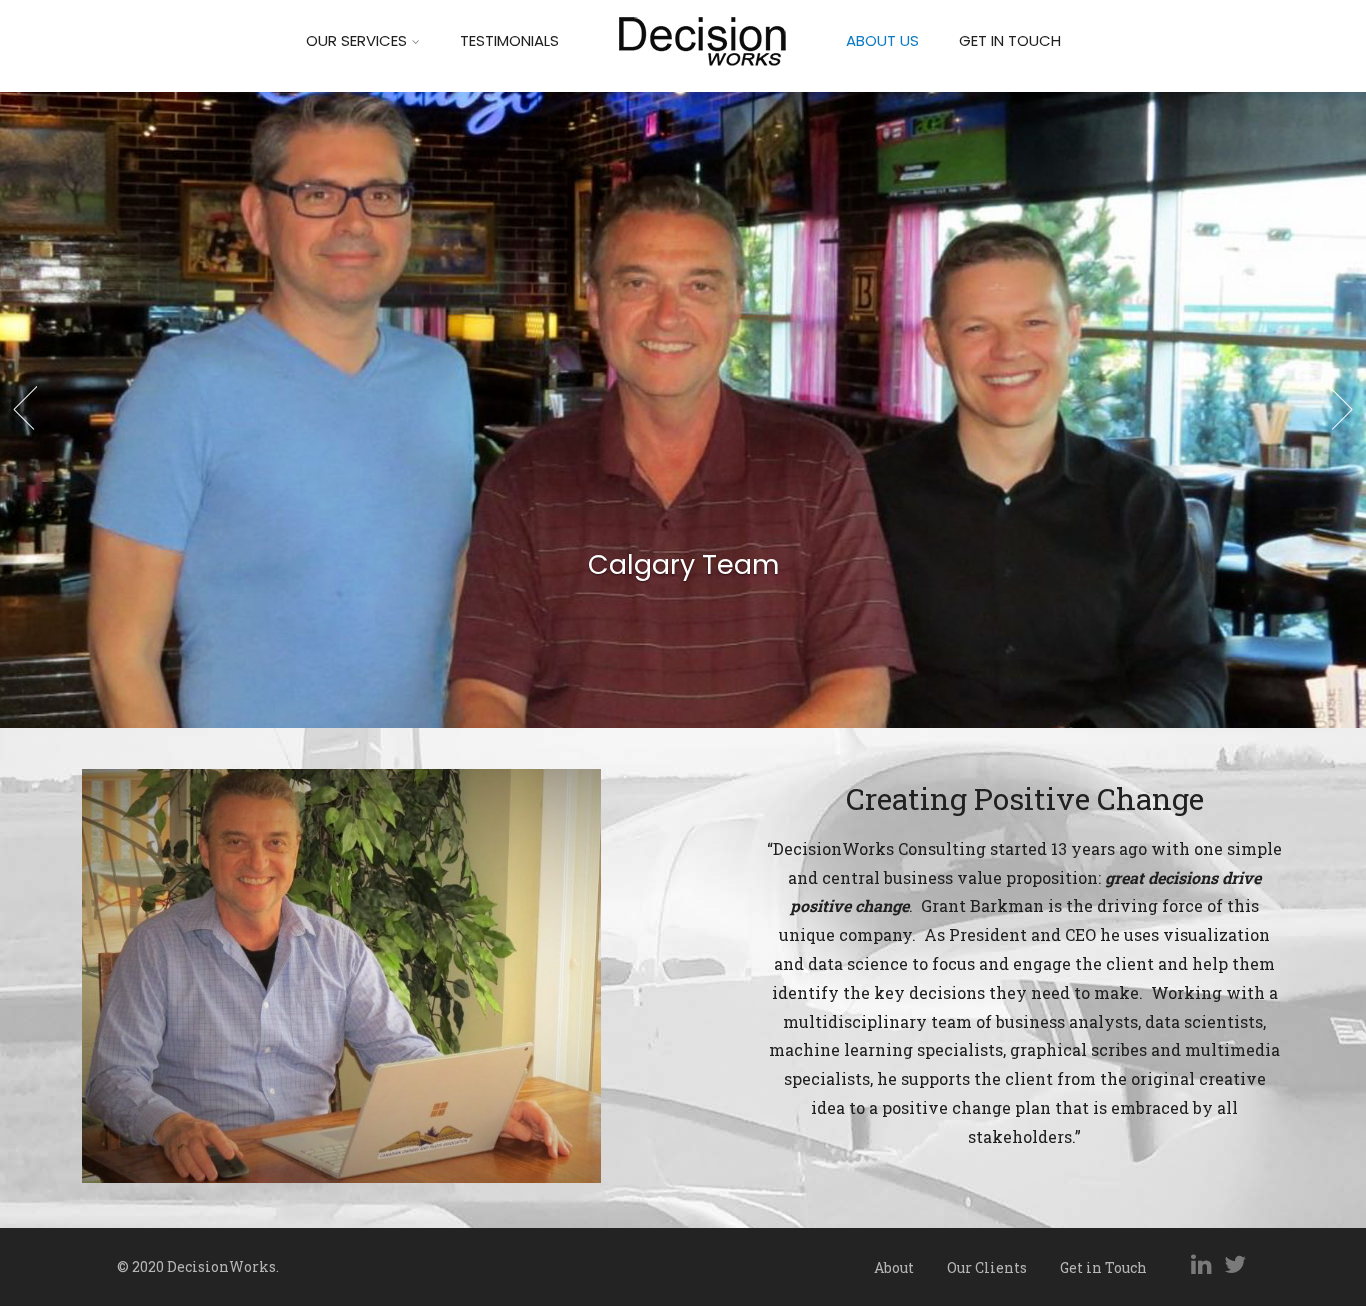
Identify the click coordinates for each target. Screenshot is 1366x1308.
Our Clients (987, 1267)
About (894, 1267)
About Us (882, 40)
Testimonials (509, 40)
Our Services (356, 40)
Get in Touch (1010, 40)
